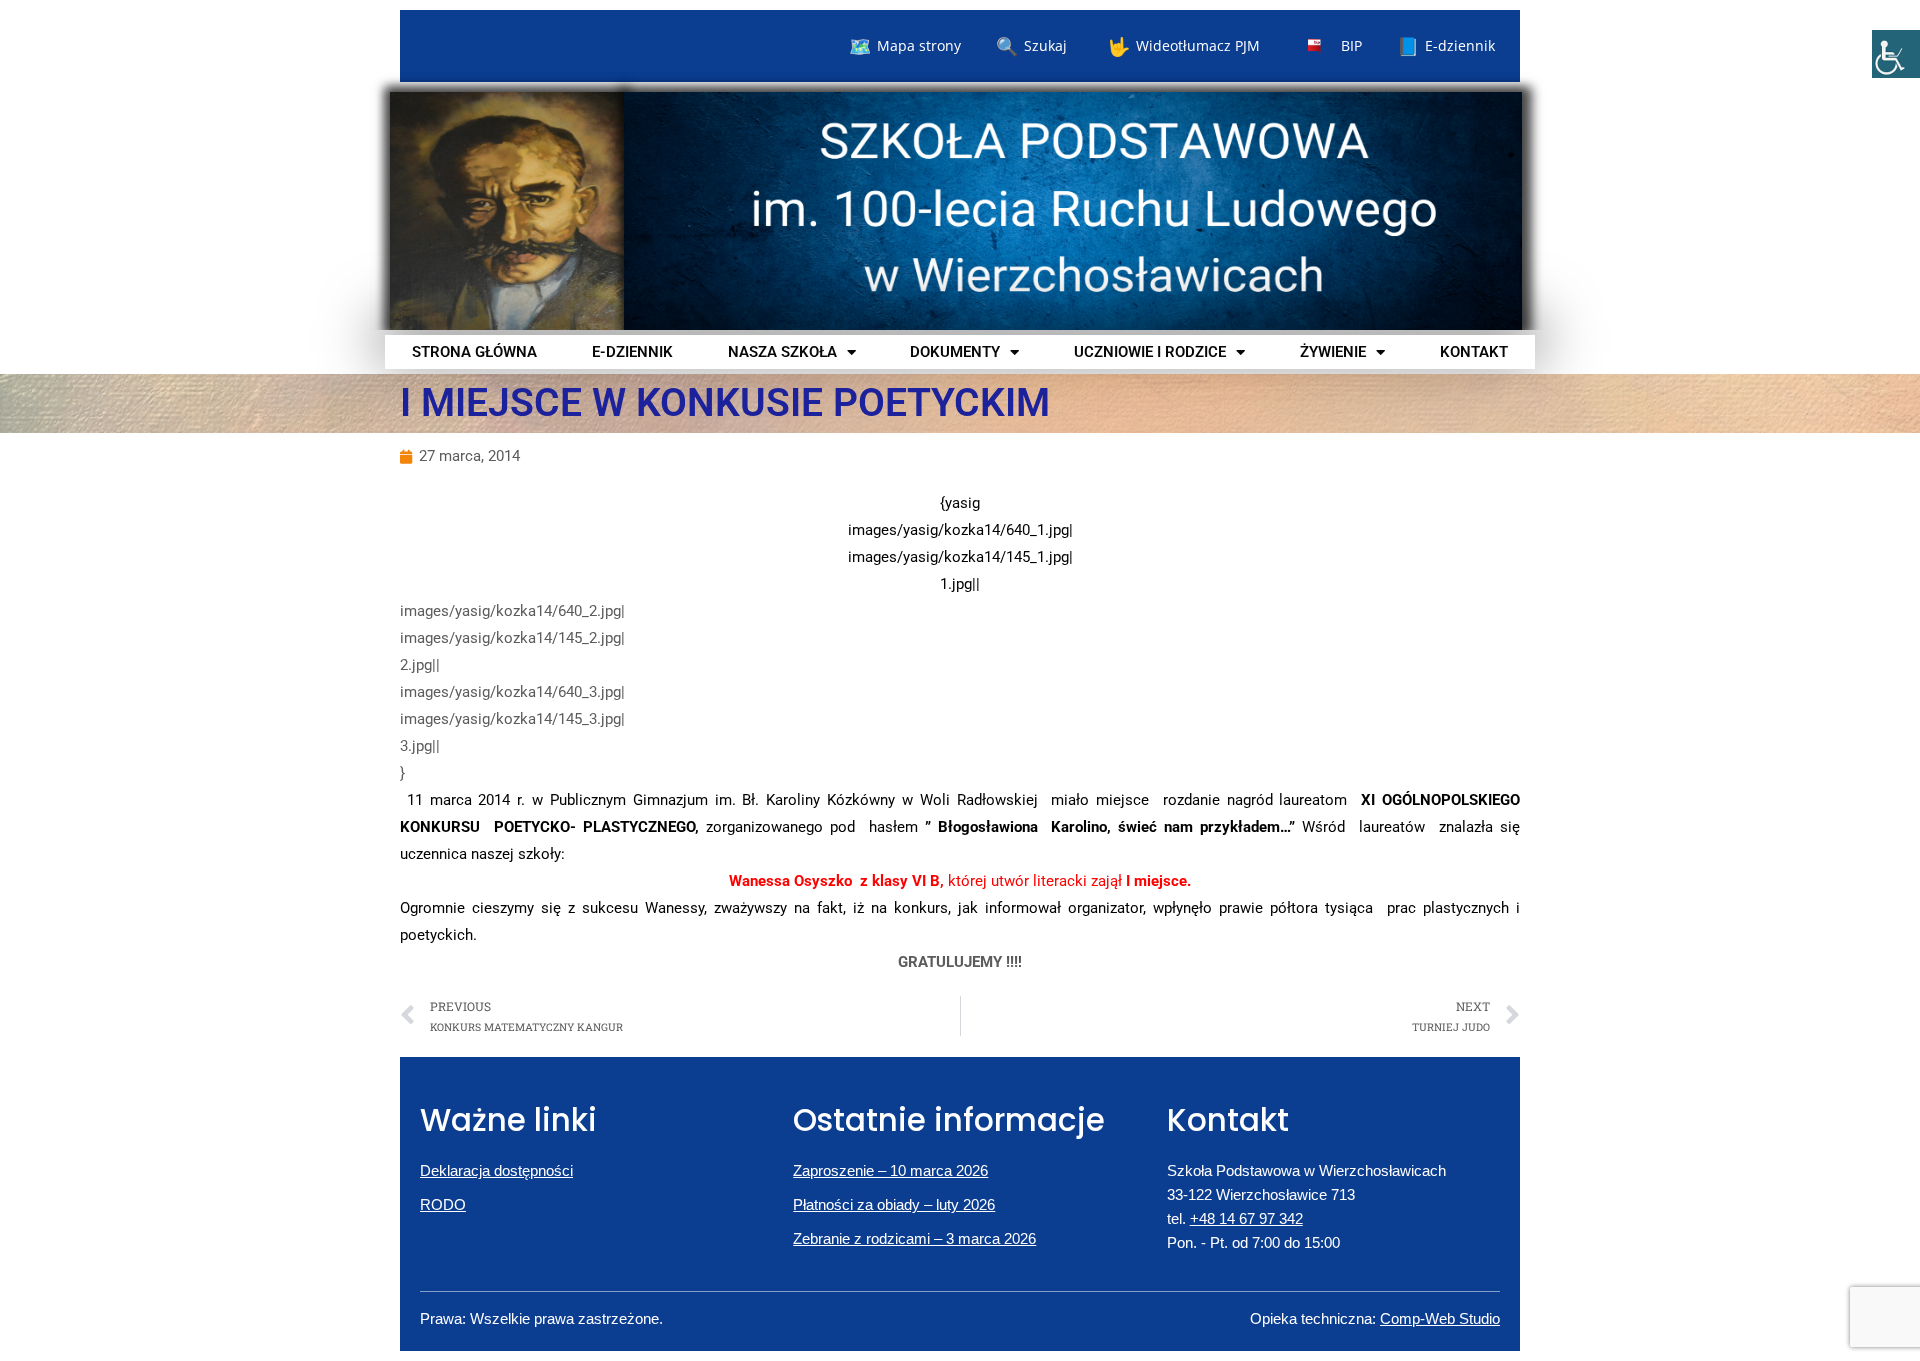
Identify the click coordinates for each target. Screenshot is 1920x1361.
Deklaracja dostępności (496, 1170)
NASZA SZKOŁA (782, 352)
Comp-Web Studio (1440, 1318)
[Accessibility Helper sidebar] (1896, 54)
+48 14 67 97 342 (1246, 1218)
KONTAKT (1474, 352)
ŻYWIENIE (1333, 352)
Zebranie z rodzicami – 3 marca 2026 (914, 1238)
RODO (443, 1204)
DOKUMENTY (955, 352)
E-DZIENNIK (632, 352)
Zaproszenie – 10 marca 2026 (890, 1170)
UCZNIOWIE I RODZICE (1150, 352)
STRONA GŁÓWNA (474, 352)
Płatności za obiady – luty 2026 (894, 1204)
